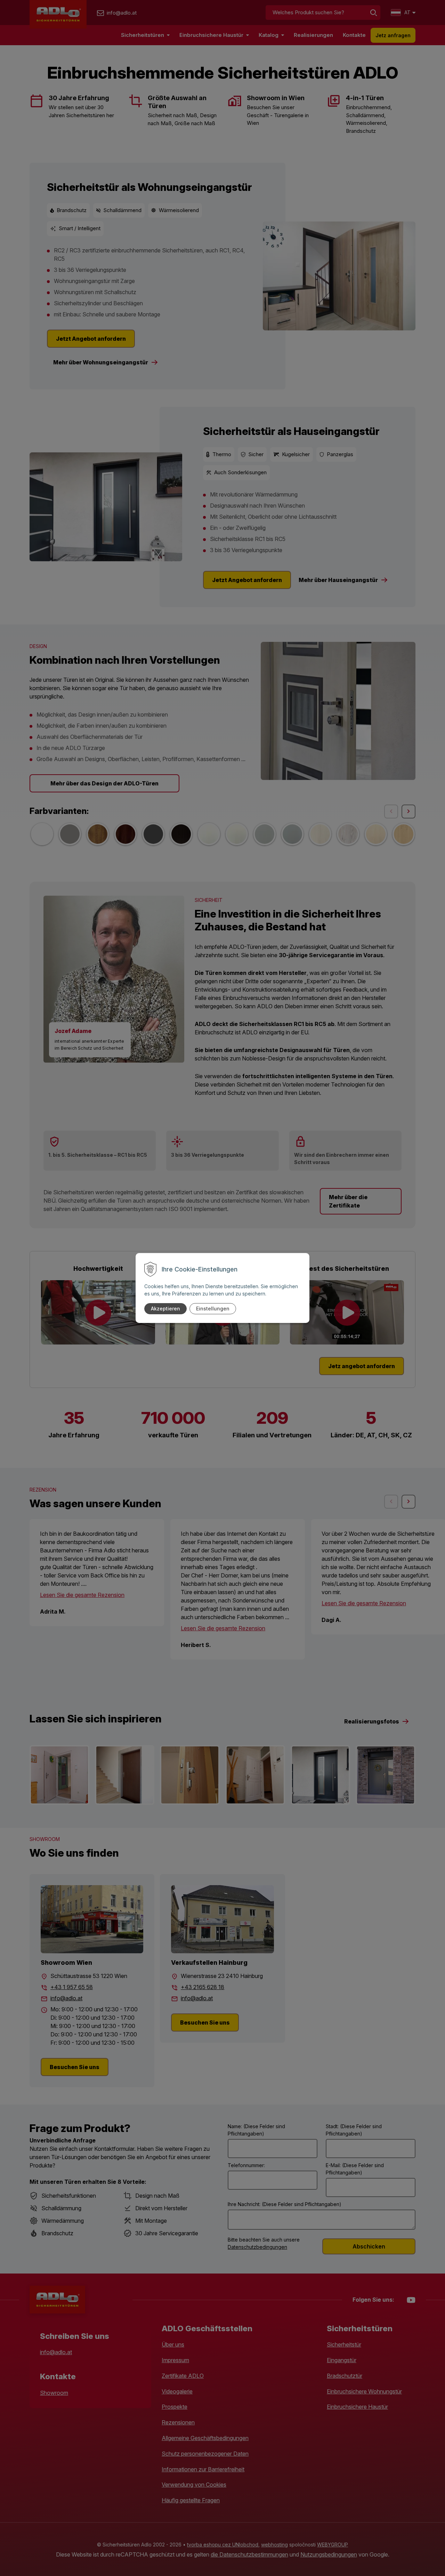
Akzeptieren (165, 1309)
